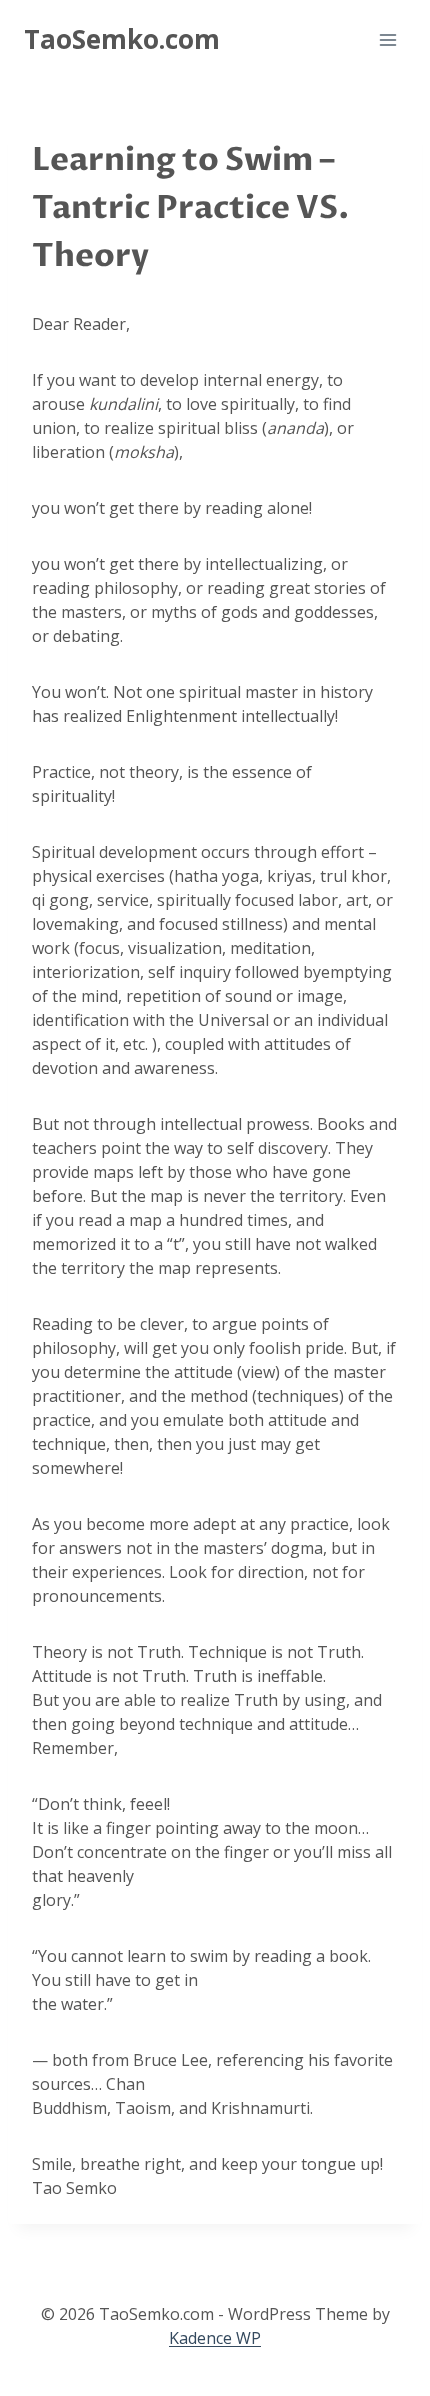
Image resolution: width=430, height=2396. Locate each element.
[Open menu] (387, 39)
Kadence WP (215, 2338)
